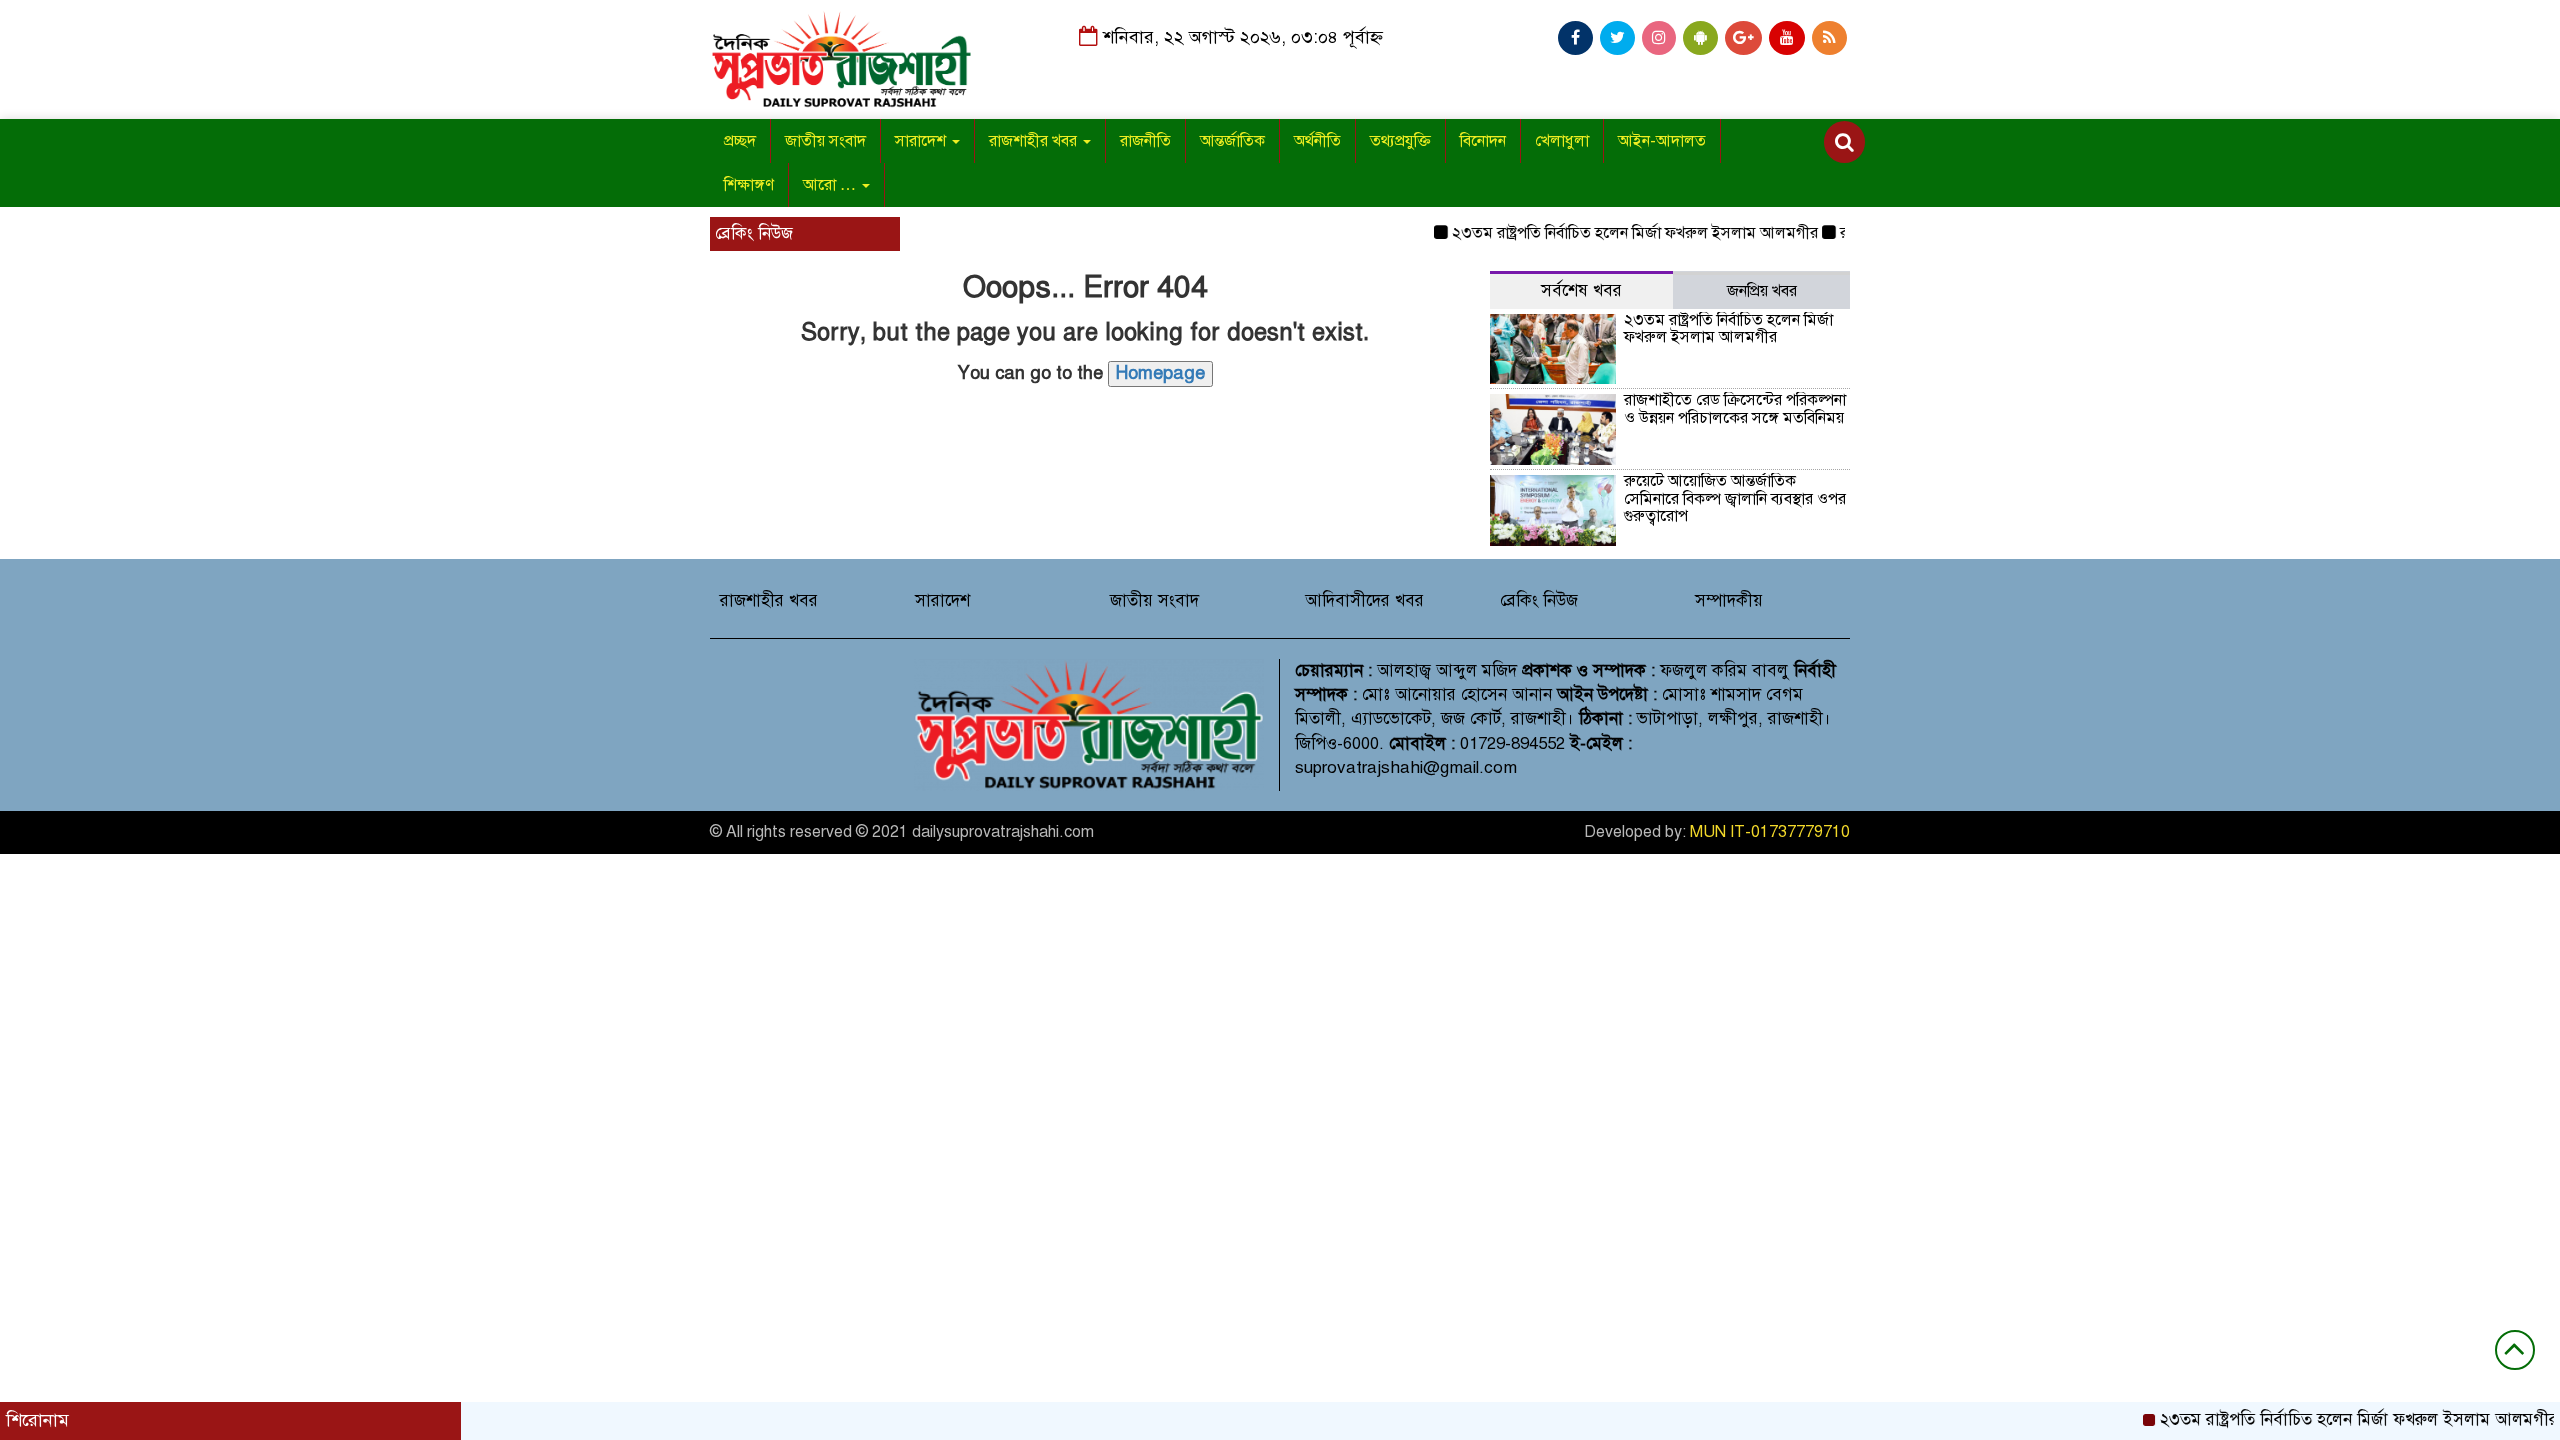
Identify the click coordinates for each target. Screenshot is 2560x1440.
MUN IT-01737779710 (1770, 832)
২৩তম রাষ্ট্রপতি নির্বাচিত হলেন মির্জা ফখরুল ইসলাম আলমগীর (1603, 233)
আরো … (831, 185)
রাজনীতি (1145, 141)
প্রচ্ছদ (740, 141)
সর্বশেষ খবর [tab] (1581, 290)
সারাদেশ (922, 141)
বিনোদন (1483, 141)
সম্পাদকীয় (1729, 600)
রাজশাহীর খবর (1035, 141)
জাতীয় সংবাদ (825, 141)
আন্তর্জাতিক (1232, 141)
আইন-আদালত (1662, 141)
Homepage (1160, 373)
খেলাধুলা (1562, 141)
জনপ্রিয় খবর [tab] (1762, 291)
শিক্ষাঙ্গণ (749, 185)
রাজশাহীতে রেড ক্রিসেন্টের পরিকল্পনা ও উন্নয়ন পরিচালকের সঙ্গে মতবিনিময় (1735, 409)
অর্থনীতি (1317, 141)
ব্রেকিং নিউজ (1539, 600)
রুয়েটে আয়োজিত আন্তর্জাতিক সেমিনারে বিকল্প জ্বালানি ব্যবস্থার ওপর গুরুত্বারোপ (1735, 498)
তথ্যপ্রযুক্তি (1400, 141)
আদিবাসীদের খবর (1364, 600)
